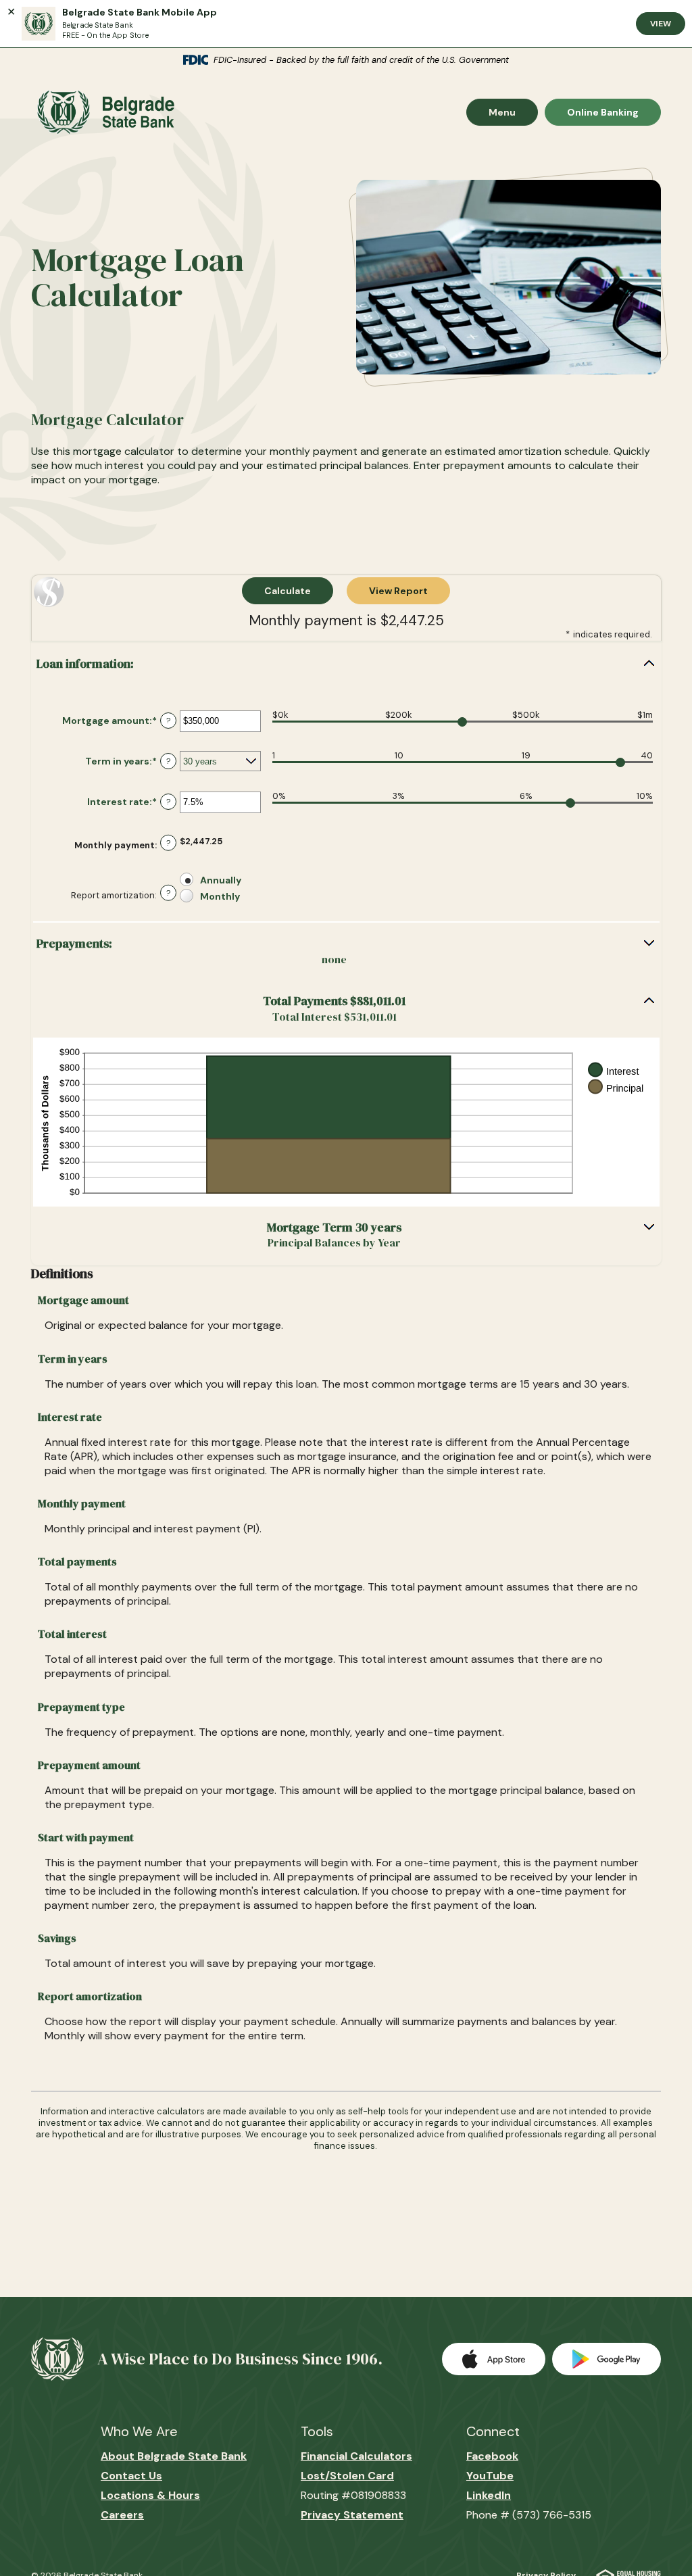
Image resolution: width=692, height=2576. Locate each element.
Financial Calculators (356, 2456)
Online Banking (602, 112)
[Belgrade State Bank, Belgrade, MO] (103, 112)
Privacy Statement (352, 2515)
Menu (513, 112)
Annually (221, 879)
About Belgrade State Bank (174, 2456)
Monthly (220, 896)
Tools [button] (317, 2431)
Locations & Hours (150, 2495)
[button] (346, 664)
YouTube (490, 2476)
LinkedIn (489, 2495)
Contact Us (131, 2476)
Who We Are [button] (139, 2431)
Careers (122, 2515)
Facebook (492, 2456)
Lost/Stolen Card (347, 2476)
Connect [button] (493, 2431)
